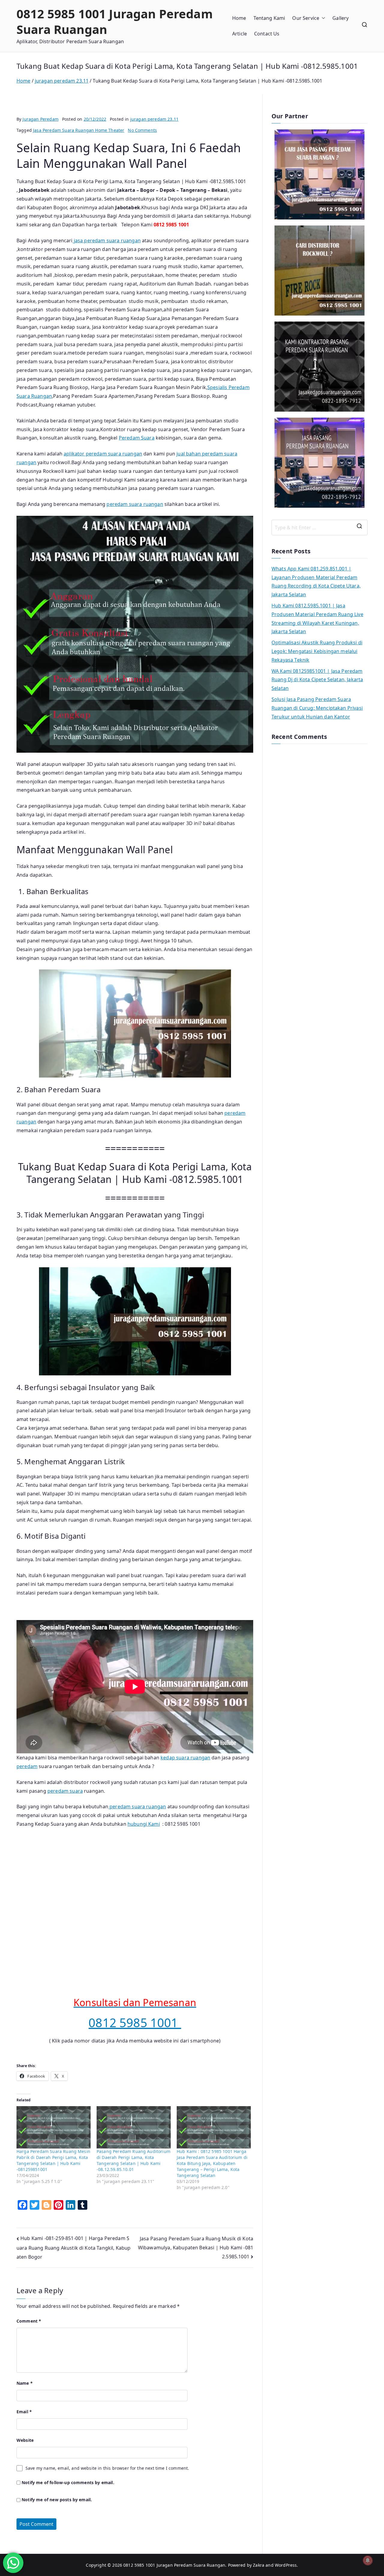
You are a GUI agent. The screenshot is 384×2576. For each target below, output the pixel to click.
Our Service (306, 18)
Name (25, 2383)
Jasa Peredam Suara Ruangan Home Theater (79, 130)
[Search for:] (319, 528)
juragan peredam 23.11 (154, 119)
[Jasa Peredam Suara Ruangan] (319, 367)
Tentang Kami (269, 18)
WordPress (286, 2565)
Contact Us (267, 34)
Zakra (259, 2565)
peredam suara (65, 1791)
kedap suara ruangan (185, 1758)
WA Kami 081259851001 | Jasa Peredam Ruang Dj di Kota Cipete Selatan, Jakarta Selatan (317, 680)
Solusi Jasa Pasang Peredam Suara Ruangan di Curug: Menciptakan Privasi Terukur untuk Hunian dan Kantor (317, 708)
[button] (322, 18)
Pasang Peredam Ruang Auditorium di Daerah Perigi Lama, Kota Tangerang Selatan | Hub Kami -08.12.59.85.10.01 (133, 2160)
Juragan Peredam (40, 119)
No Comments (142, 130)
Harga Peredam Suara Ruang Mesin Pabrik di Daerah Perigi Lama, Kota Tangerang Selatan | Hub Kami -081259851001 (53, 2160)
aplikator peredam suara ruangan (103, 454)
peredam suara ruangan (135, 504)
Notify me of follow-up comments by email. (68, 2482)
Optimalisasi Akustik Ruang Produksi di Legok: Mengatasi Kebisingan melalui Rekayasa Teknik (317, 651)
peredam (27, 1766)
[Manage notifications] (368, 2560)
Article (240, 34)
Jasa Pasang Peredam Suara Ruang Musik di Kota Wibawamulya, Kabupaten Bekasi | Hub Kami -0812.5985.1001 (196, 2248)
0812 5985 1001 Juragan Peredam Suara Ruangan (115, 21)
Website (25, 2440)
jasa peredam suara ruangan (107, 240)
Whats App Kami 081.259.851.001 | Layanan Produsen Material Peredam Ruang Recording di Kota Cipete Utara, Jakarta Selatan (316, 582)
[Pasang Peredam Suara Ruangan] (319, 174)
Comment (29, 2321)
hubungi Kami (144, 1824)
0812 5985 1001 (135, 2023)
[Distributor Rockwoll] (319, 271)
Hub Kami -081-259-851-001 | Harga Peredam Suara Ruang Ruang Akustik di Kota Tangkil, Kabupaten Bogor (74, 2248)
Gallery (340, 18)
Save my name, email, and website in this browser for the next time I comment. (107, 2468)
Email (24, 2412)
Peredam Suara (137, 438)
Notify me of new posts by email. (57, 2500)
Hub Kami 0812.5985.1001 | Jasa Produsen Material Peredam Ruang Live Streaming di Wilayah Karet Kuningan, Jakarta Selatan (317, 618)
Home (239, 18)
